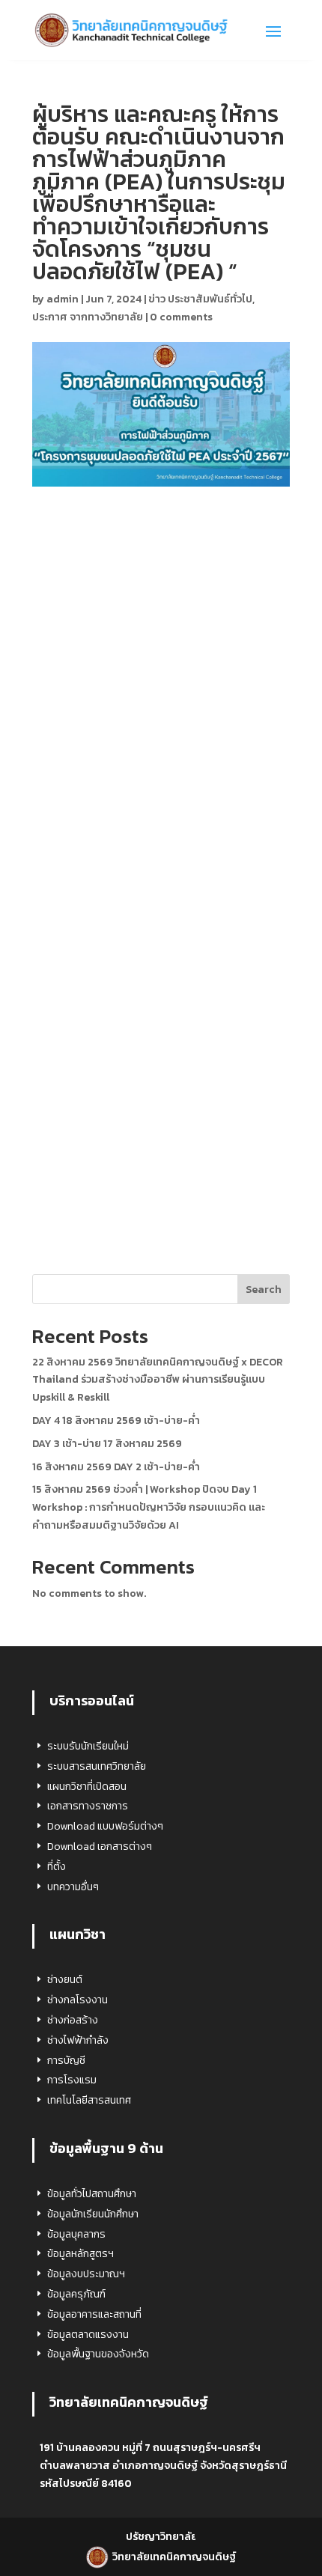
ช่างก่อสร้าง (73, 2020)
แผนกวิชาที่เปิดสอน (87, 1787)
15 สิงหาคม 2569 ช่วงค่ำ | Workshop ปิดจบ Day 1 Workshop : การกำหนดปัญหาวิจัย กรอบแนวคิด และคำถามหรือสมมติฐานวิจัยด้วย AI (149, 1507)
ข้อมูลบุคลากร (76, 2234)
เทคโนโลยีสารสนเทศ (89, 2100)
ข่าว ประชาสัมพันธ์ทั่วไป (200, 299)
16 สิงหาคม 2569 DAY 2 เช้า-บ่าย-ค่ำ (116, 1467)
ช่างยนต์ (65, 1980)
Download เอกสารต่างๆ (100, 1846)
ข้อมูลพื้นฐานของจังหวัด (98, 2354)
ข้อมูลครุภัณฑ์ (76, 2294)
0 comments (181, 317)
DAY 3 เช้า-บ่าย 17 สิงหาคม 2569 (107, 1444)
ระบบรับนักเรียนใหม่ (88, 1746)
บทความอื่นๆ (73, 1887)
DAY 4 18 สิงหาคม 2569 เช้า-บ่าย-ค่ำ (116, 1421)
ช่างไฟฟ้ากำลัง (78, 2040)
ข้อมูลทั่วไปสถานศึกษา (92, 2194)
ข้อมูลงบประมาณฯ (86, 2274)
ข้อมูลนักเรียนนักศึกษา (93, 2214)
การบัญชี (66, 2061)
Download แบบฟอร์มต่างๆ (105, 1826)
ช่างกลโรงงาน (78, 2000)
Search (264, 1289)
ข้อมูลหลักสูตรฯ (80, 2254)
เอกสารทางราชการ (88, 1806)
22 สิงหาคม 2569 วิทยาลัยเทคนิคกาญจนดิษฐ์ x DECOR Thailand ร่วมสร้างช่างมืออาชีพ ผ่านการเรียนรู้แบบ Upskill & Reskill (158, 1380)
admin (63, 299)
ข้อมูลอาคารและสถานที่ (94, 2314)
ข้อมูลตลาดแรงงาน (88, 2335)
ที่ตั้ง (57, 1867)
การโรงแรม (72, 2080)
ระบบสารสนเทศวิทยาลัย (97, 1766)
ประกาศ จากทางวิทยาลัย (88, 317)
